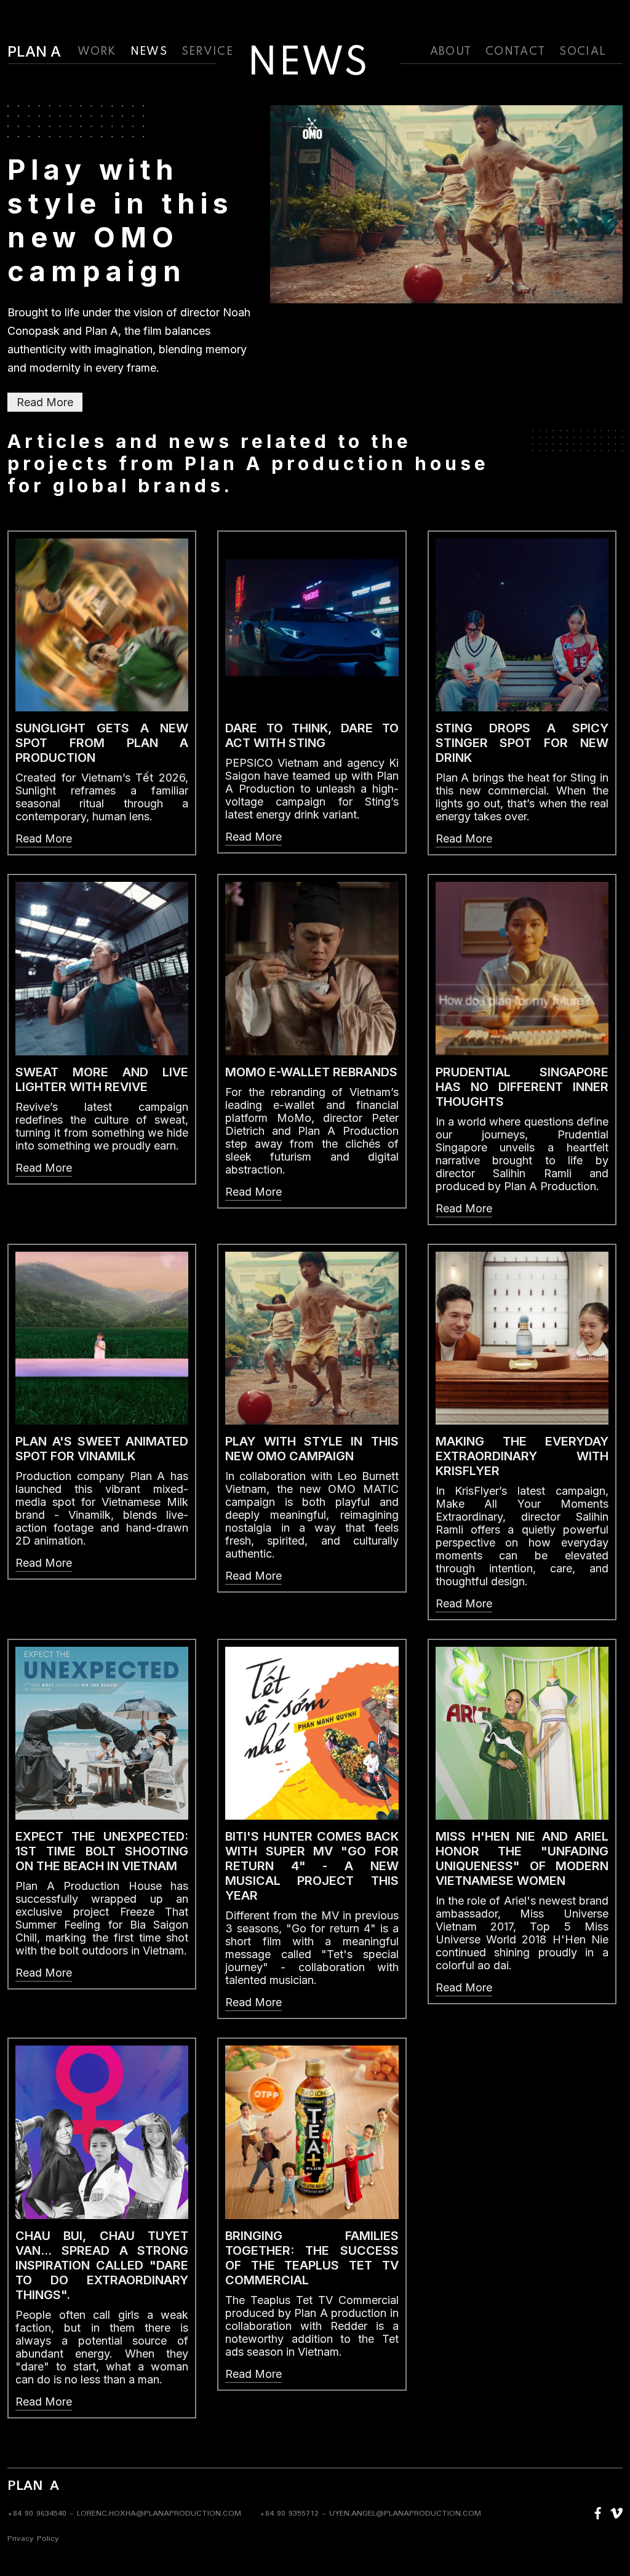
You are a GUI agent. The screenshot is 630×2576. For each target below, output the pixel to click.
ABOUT (451, 52)
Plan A (34, 52)
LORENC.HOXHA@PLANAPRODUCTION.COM (159, 2514)
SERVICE (207, 52)
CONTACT (515, 52)
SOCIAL (583, 52)
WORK (97, 52)
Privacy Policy (33, 2539)
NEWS (149, 52)
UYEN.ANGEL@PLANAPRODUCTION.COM (405, 2514)
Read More (45, 402)
